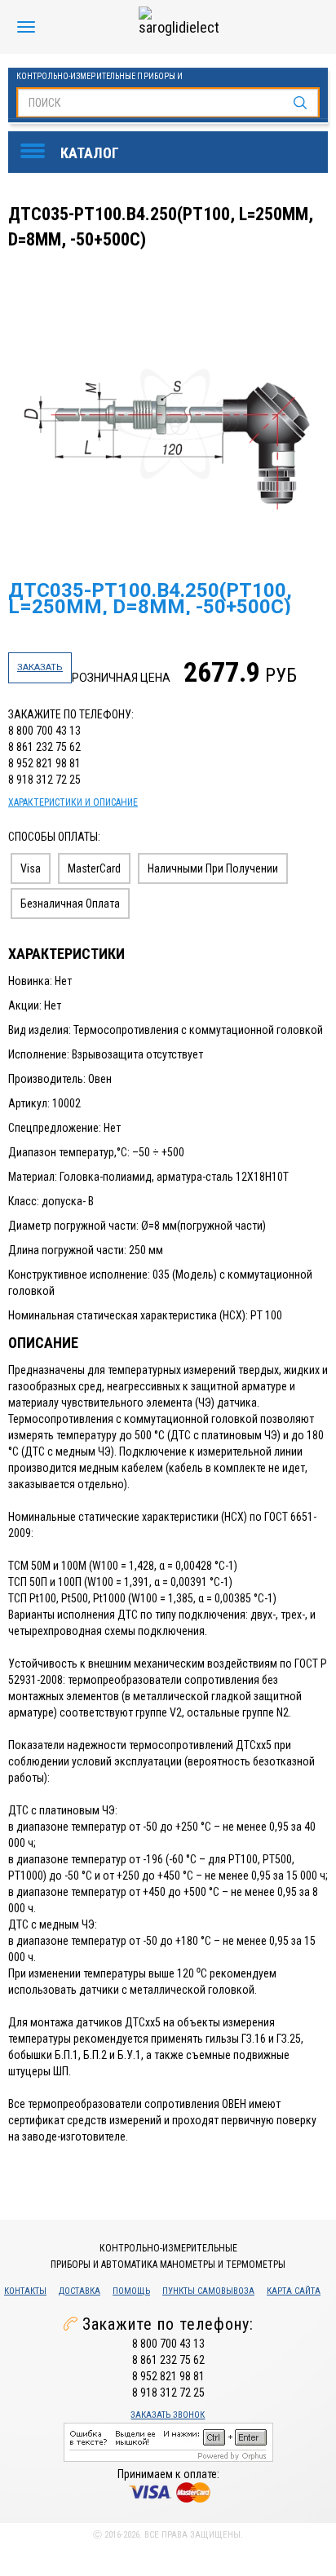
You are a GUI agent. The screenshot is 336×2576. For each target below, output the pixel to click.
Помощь (131, 2291)
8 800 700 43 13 (44, 731)
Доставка (80, 2291)
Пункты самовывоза (208, 2291)
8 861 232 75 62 (44, 747)
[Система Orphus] (168, 2441)
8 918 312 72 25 (44, 780)
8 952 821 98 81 (44, 763)
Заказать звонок (168, 2415)
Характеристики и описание (73, 802)
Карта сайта (294, 2291)
